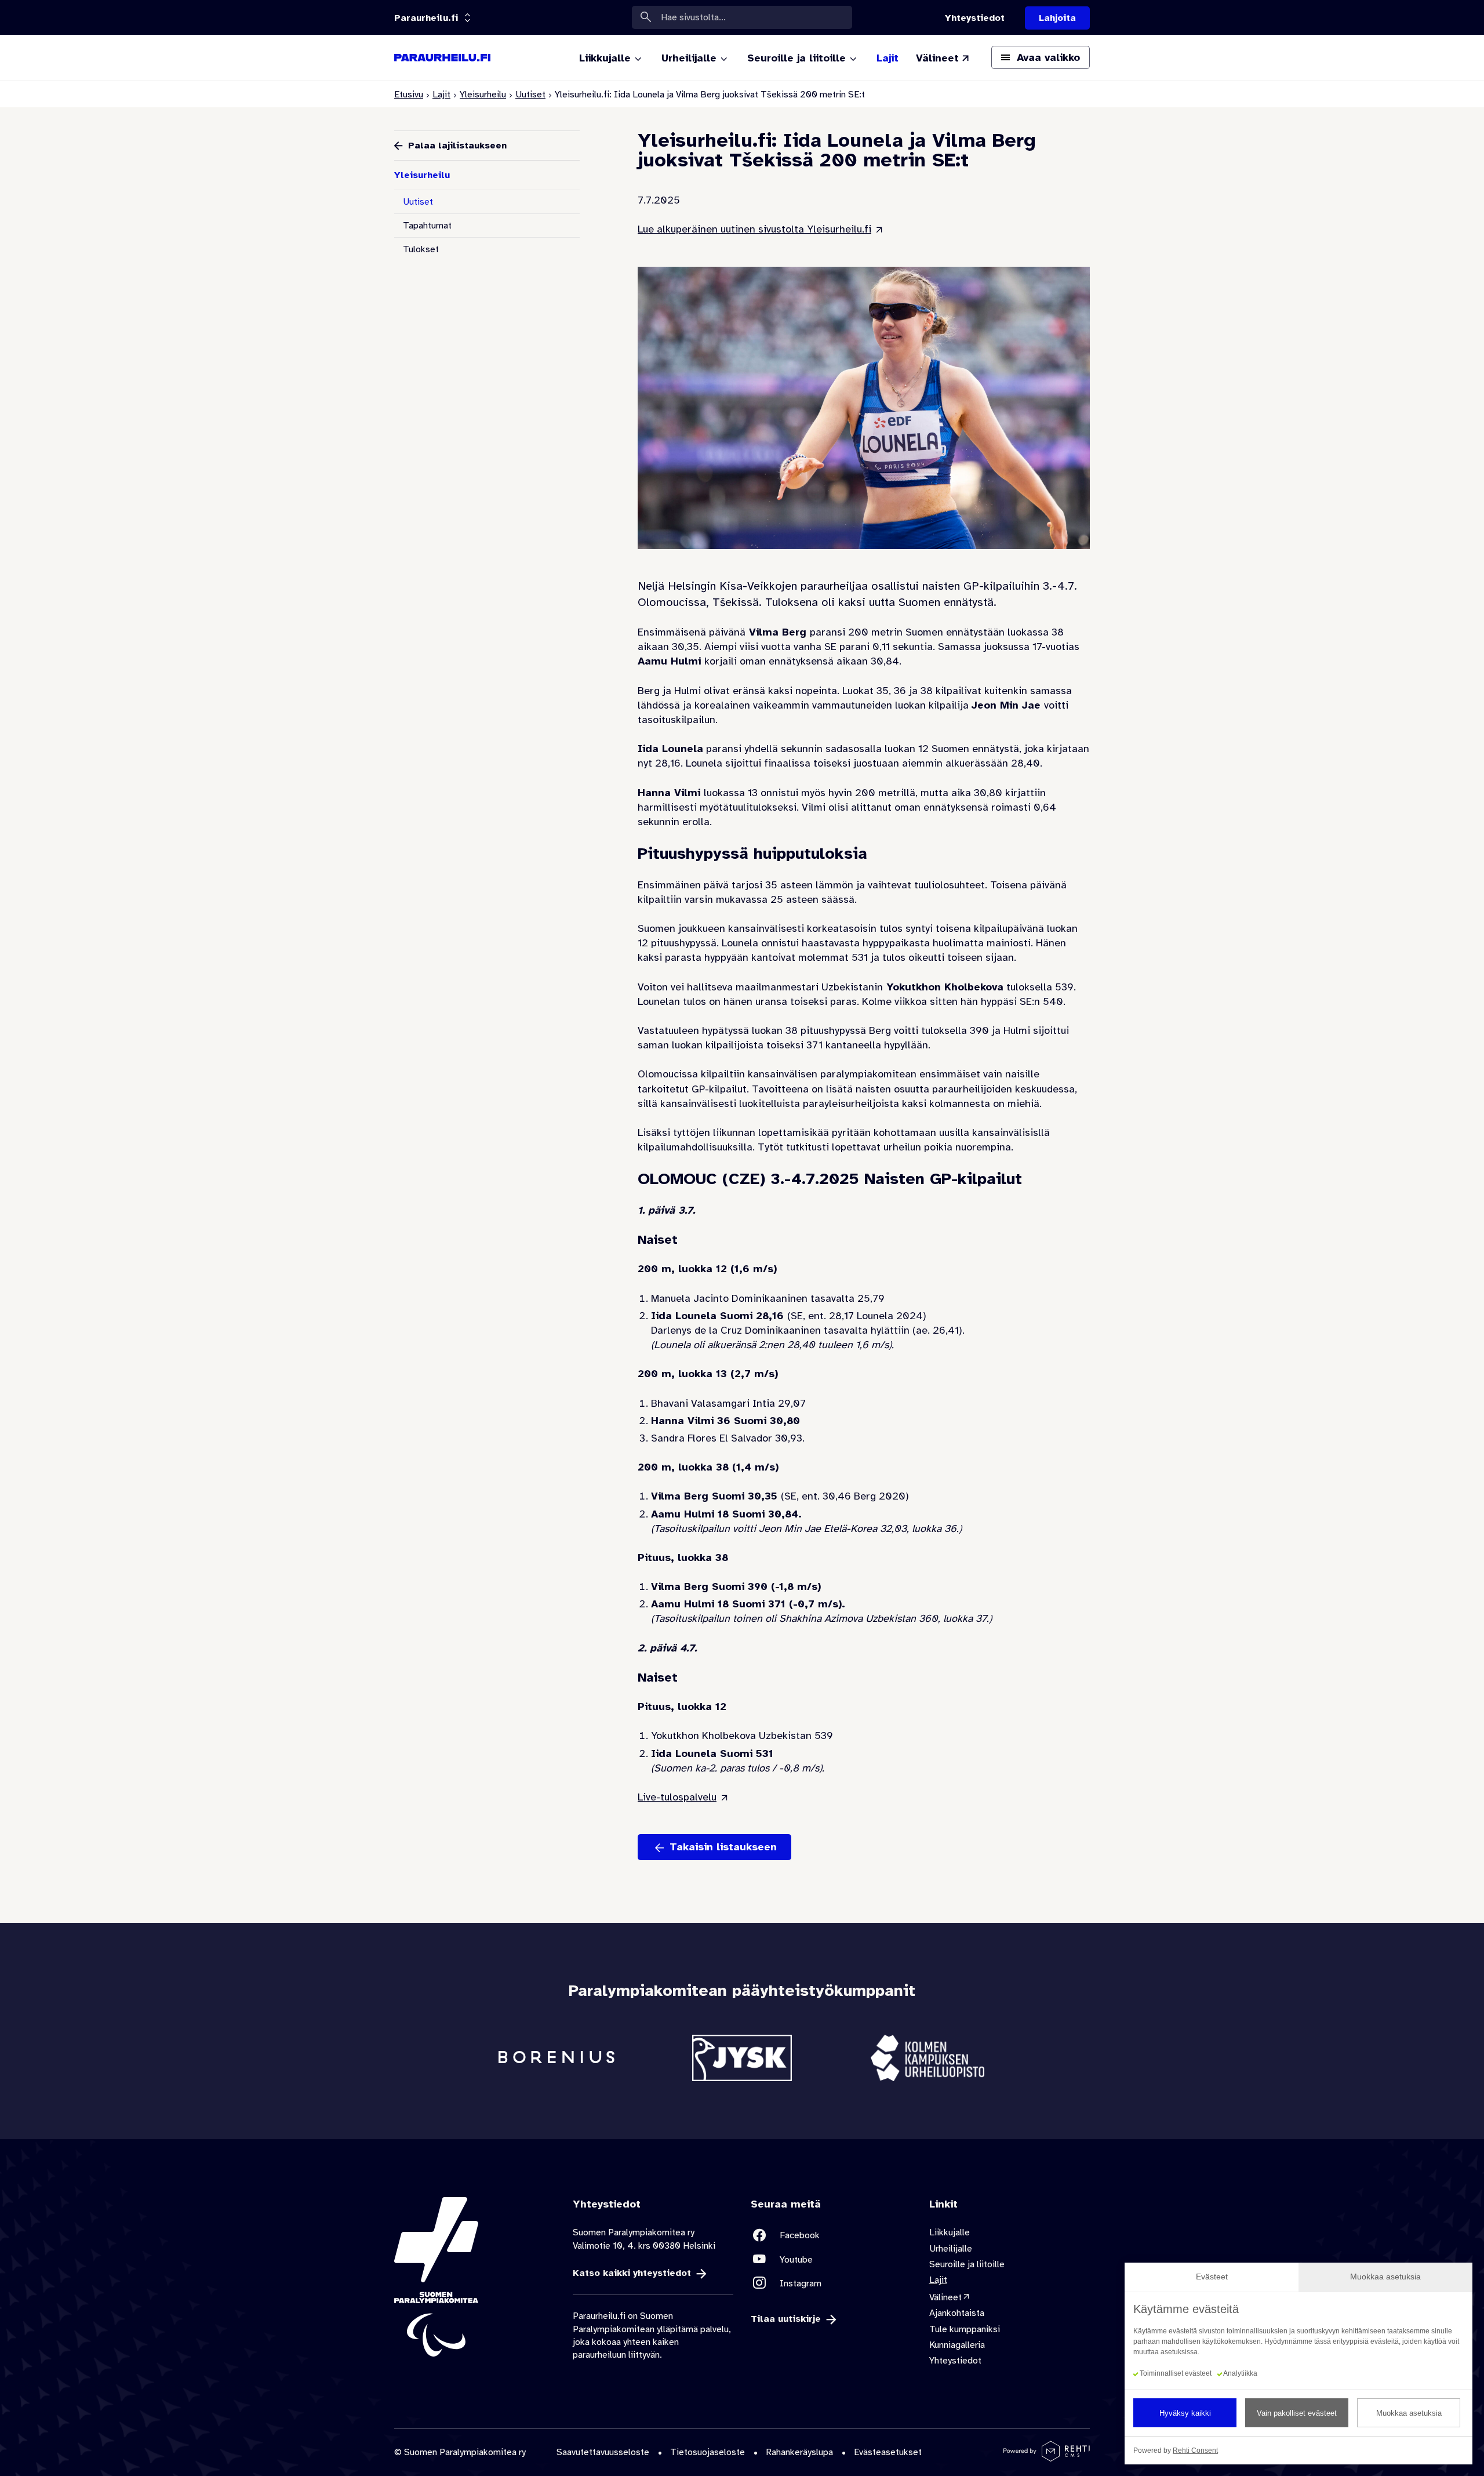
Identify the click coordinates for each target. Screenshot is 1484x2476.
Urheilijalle (951, 2249)
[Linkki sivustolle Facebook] (831, 2235)
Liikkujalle (950, 2232)
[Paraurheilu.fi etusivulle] (442, 58)
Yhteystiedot (955, 2361)
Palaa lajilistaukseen (457, 146)
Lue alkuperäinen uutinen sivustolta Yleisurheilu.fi (754, 229)
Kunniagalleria (957, 2345)
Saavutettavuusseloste (603, 2452)
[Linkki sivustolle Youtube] (831, 2259)
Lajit (441, 95)
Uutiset (530, 95)
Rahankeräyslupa (799, 2452)
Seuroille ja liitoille (967, 2264)
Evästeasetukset (888, 2452)
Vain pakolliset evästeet (1297, 2413)
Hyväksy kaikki (1185, 2413)
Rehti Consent (1195, 2450)
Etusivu (409, 95)
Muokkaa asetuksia (1409, 2413)
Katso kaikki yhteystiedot (632, 2273)
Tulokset (421, 249)
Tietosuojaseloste (708, 2452)
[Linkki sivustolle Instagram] (831, 2283)
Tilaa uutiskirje (786, 2319)
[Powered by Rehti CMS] (1047, 2457)
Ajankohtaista (957, 2313)
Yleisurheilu (483, 95)
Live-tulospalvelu (677, 1797)
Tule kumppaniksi (965, 2329)
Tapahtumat (427, 226)
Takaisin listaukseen (723, 1847)
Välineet (945, 2297)
